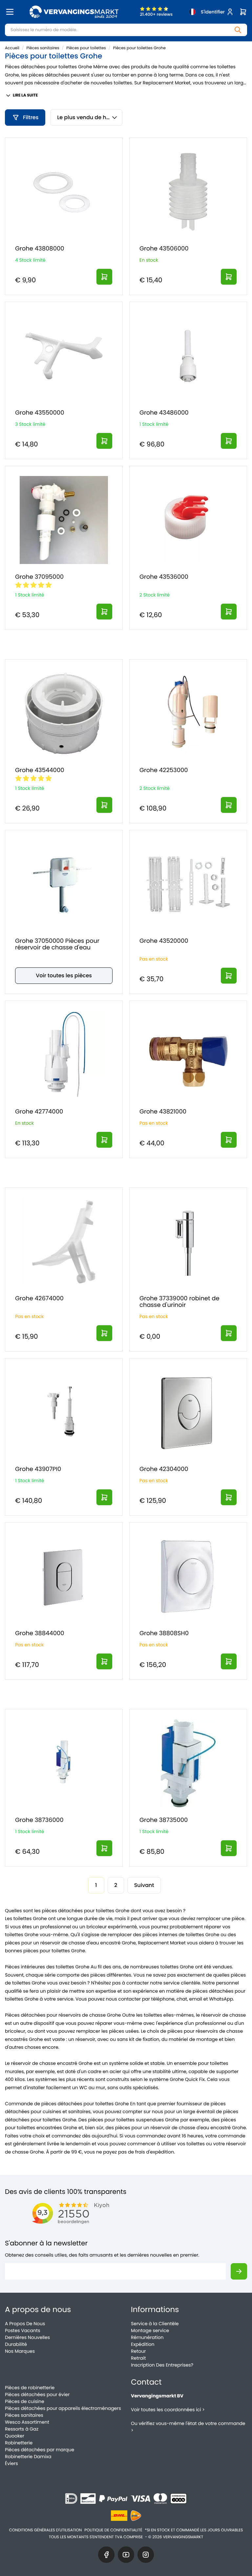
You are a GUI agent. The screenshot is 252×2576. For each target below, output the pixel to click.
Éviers (11, 2463)
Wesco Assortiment (27, 2422)
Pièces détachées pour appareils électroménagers (63, 2408)
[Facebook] (106, 2555)
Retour (138, 2351)
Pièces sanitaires (43, 48)
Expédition (143, 2344)
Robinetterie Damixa (28, 2457)
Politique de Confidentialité (113, 2530)
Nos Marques (20, 2351)
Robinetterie (19, 2443)
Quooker (15, 2436)
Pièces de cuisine (25, 2401)
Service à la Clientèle (155, 2324)
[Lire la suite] (104, 277)
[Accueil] (74, 12)
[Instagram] (146, 2555)
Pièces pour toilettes (86, 48)
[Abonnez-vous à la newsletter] (239, 2271)
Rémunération (147, 2337)
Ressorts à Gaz (22, 2429)
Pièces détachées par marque (40, 2450)
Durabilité (16, 2344)
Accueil (12, 48)
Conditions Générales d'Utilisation (46, 2530)
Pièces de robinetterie (30, 2388)
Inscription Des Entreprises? (162, 2365)
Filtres (31, 117)
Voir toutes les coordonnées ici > (168, 2410)
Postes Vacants (22, 2330)
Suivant (144, 1885)
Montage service (150, 2330)
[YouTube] (126, 2555)
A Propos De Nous (25, 2324)
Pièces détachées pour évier (37, 2394)
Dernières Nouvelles (27, 2337)
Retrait (138, 2358)
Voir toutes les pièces (64, 975)
